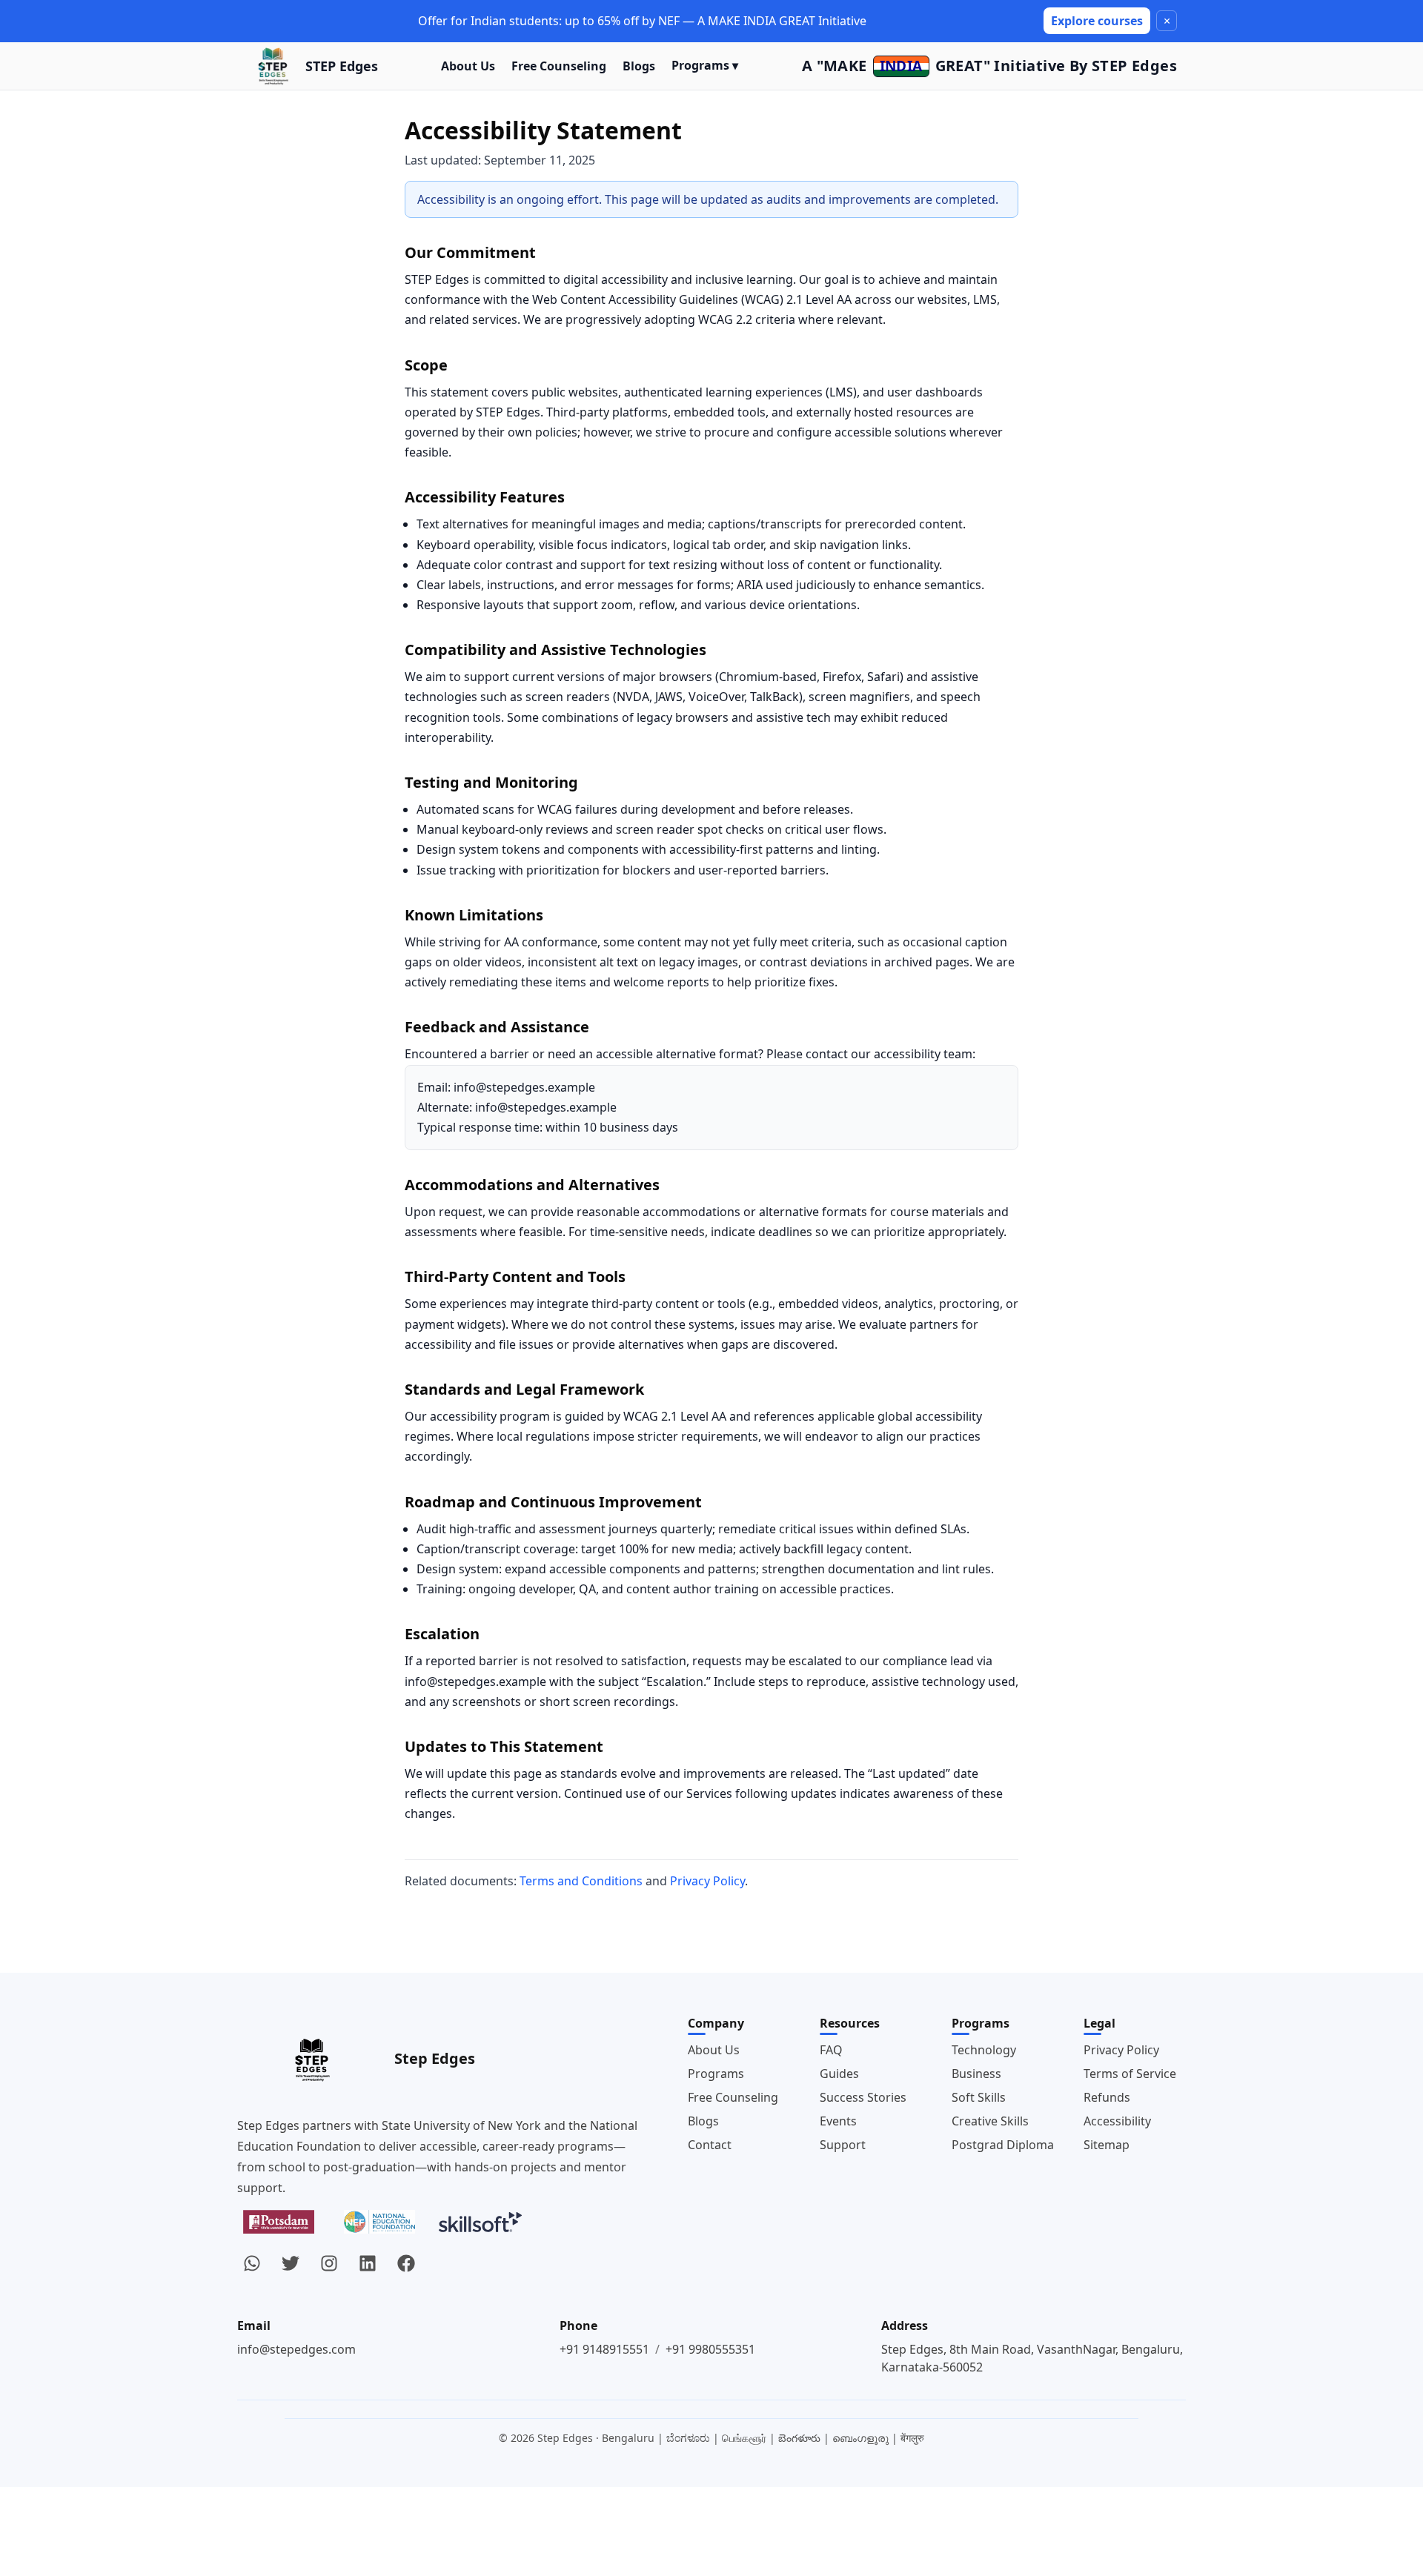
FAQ (831, 2050)
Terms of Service (1130, 2074)
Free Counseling (559, 66)
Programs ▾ (705, 65)
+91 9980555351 (710, 2349)
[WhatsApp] (252, 2263)
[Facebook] (406, 2263)
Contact (710, 2145)
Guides (839, 2074)
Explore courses (1097, 21)
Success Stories (863, 2097)
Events (838, 2121)
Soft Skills (979, 2097)
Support (843, 2145)
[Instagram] (329, 2263)
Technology (984, 2050)
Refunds (1107, 2097)
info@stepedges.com (296, 2349)
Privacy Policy (707, 1881)
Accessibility (1117, 2121)
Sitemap (1107, 2145)
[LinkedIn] (368, 2263)
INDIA (901, 66)
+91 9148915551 (604, 2349)
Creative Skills (990, 2121)
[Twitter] (291, 2263)
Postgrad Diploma (1003, 2145)
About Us (468, 66)
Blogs (639, 66)
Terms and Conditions (581, 1881)
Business (976, 2074)
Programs (716, 2074)
